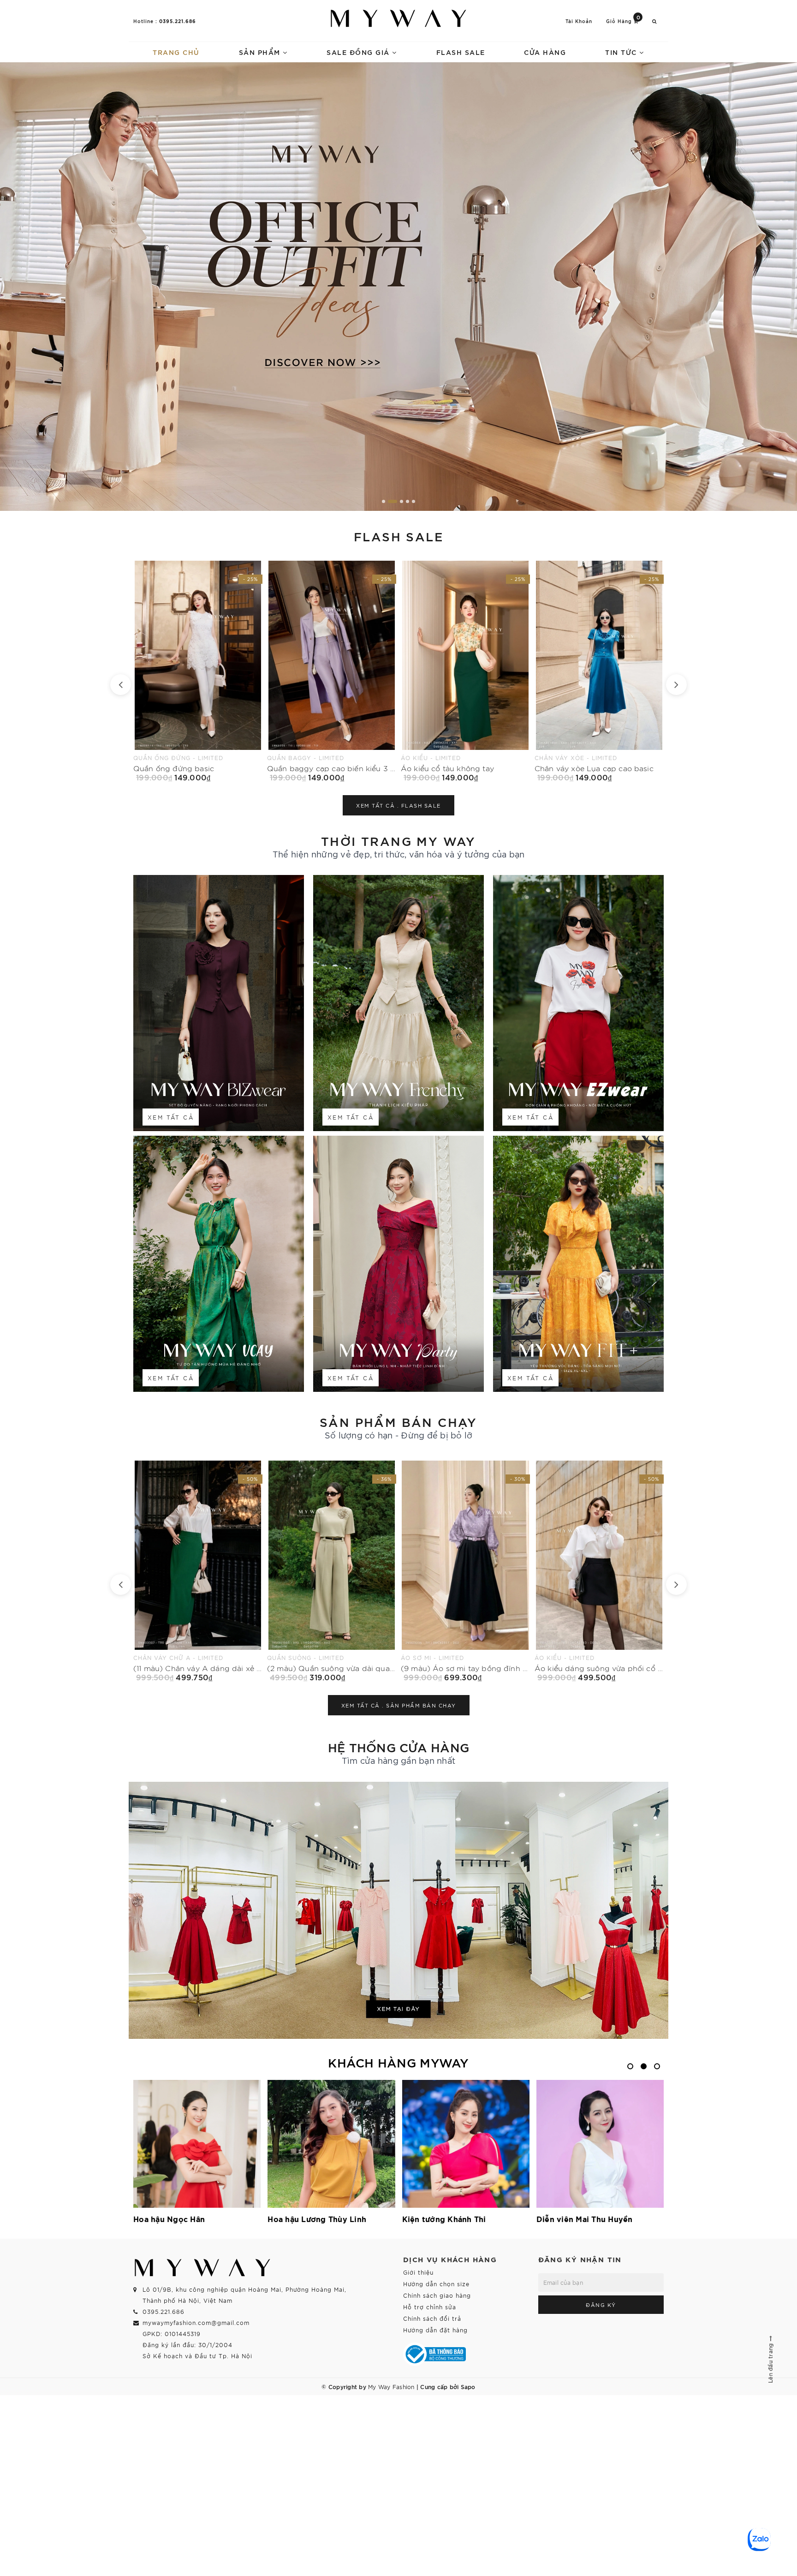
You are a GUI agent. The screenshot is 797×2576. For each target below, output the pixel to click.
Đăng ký (601, 2305)
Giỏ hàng (623, 21)
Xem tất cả (171, 1117)
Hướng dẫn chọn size (436, 2284)
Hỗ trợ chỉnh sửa (430, 2307)
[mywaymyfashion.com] (398, 287)
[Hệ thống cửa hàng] (398, 1910)
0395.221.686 (178, 21)
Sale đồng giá (359, 52)
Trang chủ (176, 52)
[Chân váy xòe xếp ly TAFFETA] (465, 671)
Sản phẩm (261, 52)
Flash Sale (461, 52)
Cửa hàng (545, 52)
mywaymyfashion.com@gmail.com (196, 2322)
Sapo (468, 2386)
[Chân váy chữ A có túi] (599, 671)
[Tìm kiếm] (654, 21)
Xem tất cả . (398, 805)
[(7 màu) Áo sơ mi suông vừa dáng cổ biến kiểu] (332, 1571)
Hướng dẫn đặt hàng (435, 2330)
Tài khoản (579, 21)
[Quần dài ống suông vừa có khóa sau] (599, 1571)
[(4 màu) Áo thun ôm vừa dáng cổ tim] (465, 1571)
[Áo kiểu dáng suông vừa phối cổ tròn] (198, 1571)
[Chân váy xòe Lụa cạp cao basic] (198, 671)
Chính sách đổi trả (432, 2318)
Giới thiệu (418, 2272)
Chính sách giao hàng (437, 2295)
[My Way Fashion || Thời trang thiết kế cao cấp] (398, 18)
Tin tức (622, 52)
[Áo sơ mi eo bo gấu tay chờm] (332, 671)
